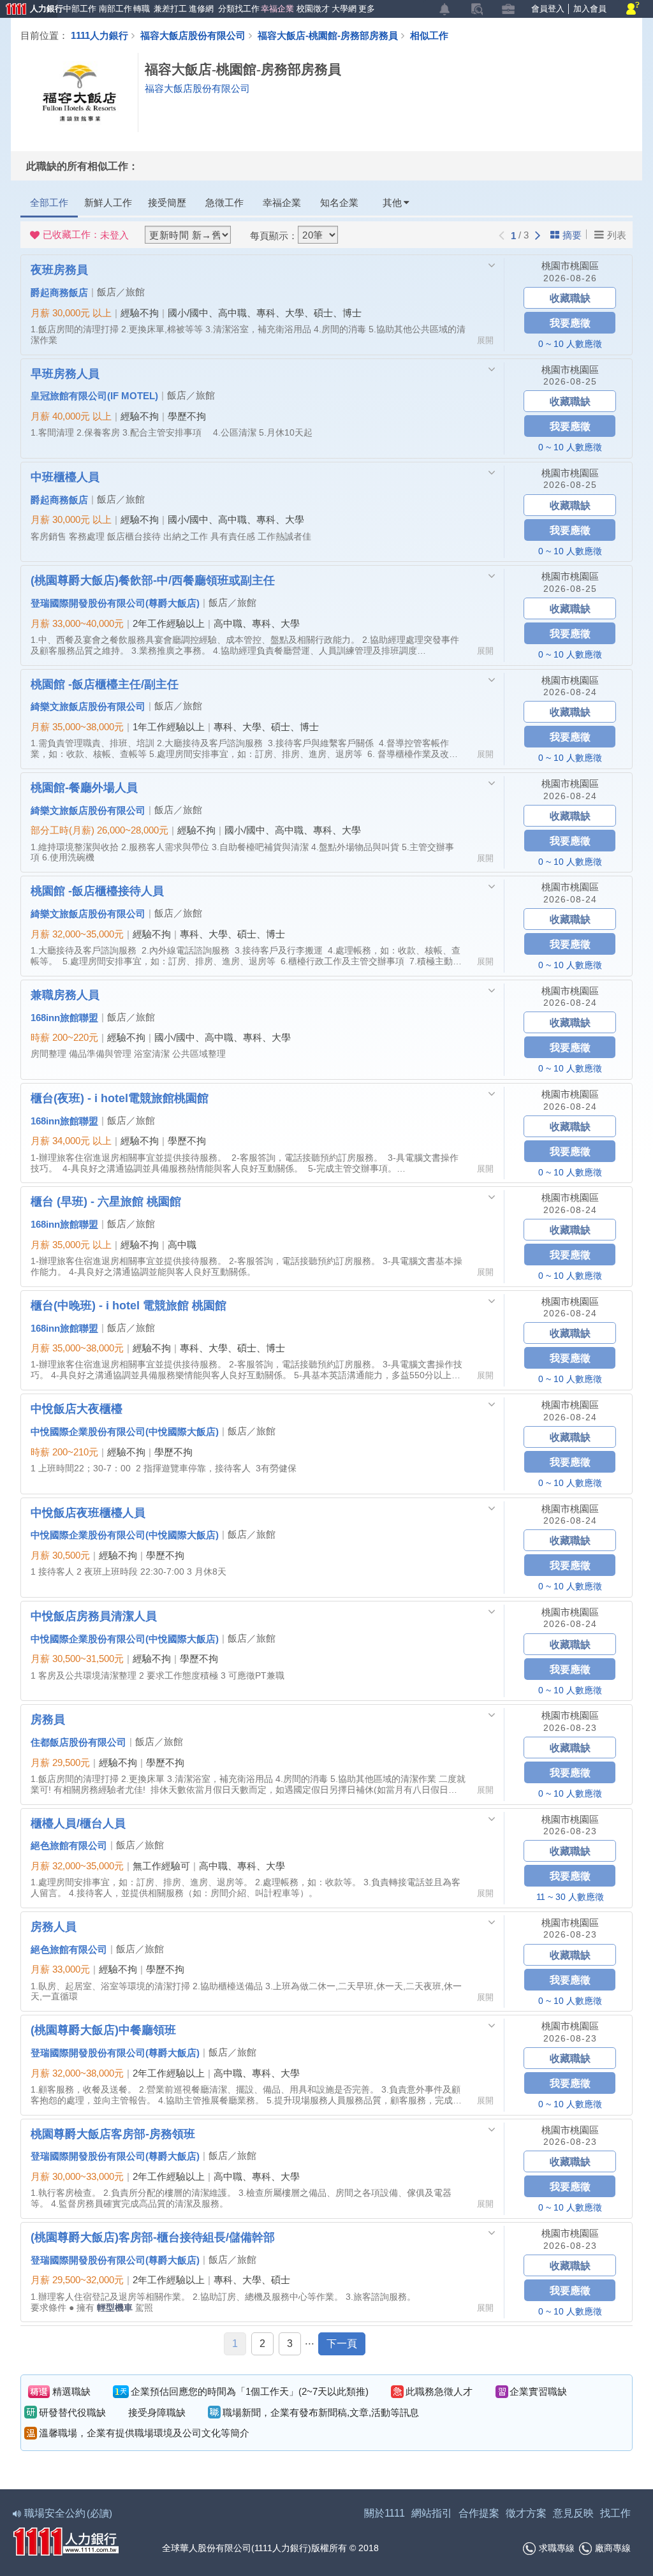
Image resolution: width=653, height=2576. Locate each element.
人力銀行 (29, 10)
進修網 (200, 9)
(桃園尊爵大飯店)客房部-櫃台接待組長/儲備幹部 (153, 2237)
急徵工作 (224, 202)
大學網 (343, 9)
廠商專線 (613, 2548)
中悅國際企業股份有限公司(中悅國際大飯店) (125, 1431)
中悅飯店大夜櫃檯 (77, 1408)
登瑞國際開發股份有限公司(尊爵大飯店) (115, 603)
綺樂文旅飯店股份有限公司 (88, 706)
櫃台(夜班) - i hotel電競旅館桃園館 (120, 1098)
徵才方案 (526, 2513)
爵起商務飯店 (59, 292)
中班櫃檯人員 (65, 476)
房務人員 (54, 1926)
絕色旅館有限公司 (69, 1845)
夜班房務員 (59, 269)
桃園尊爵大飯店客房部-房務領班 (113, 2133)
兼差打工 (169, 9)
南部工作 (114, 9)
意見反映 (573, 2513)
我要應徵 (570, 322)
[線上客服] (633, 9)
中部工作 (78, 9)
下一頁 (342, 2344)
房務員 (48, 1719)
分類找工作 (237, 9)
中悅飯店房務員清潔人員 (94, 1616)
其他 (392, 202)
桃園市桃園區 (570, 266)
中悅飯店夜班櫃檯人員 (88, 1512)
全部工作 (49, 202)
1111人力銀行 (99, 35)
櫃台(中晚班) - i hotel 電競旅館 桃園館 (128, 1305)
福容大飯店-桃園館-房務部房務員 (328, 35)
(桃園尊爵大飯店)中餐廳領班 (103, 2029)
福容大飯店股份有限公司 (193, 35)
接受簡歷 (167, 202)
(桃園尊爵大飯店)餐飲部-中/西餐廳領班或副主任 (153, 580)
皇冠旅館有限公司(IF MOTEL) (94, 395)
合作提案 (479, 2513)
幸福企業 (276, 9)
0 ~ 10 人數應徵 (570, 344)
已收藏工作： (86, 235)
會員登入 (548, 9)
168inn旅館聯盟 (64, 1017)
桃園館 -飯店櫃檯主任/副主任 (105, 684)
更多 (366, 9)
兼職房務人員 (65, 994)
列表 (617, 235)
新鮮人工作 (108, 202)
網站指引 (432, 2513)
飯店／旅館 (121, 292)
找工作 (615, 2513)
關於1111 (385, 2513)
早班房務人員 (65, 373)
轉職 (141, 9)
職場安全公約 (68, 2513)
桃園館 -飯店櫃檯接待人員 (97, 890)
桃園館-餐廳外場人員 (84, 787)
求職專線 (557, 2548)
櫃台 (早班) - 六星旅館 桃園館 (106, 1201)
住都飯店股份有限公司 (78, 1742)
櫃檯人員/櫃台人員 (78, 1823)
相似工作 (429, 35)
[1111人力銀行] (66, 2540)
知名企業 (339, 202)
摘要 (572, 235)
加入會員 (590, 9)
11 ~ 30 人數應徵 (570, 1897)
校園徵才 (312, 9)
